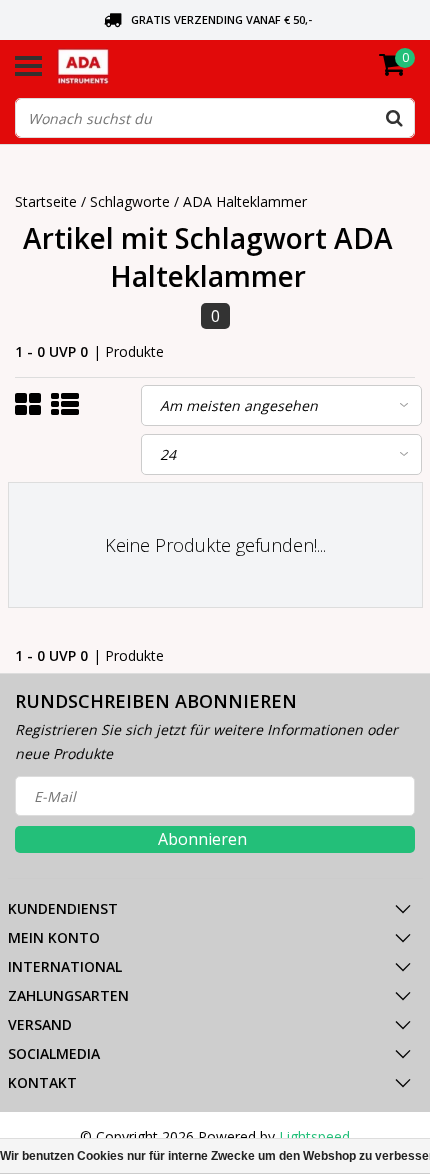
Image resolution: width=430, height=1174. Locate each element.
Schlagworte (130, 201)
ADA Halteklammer (245, 201)
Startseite (46, 201)
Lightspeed (314, 1136)
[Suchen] (394, 118)
